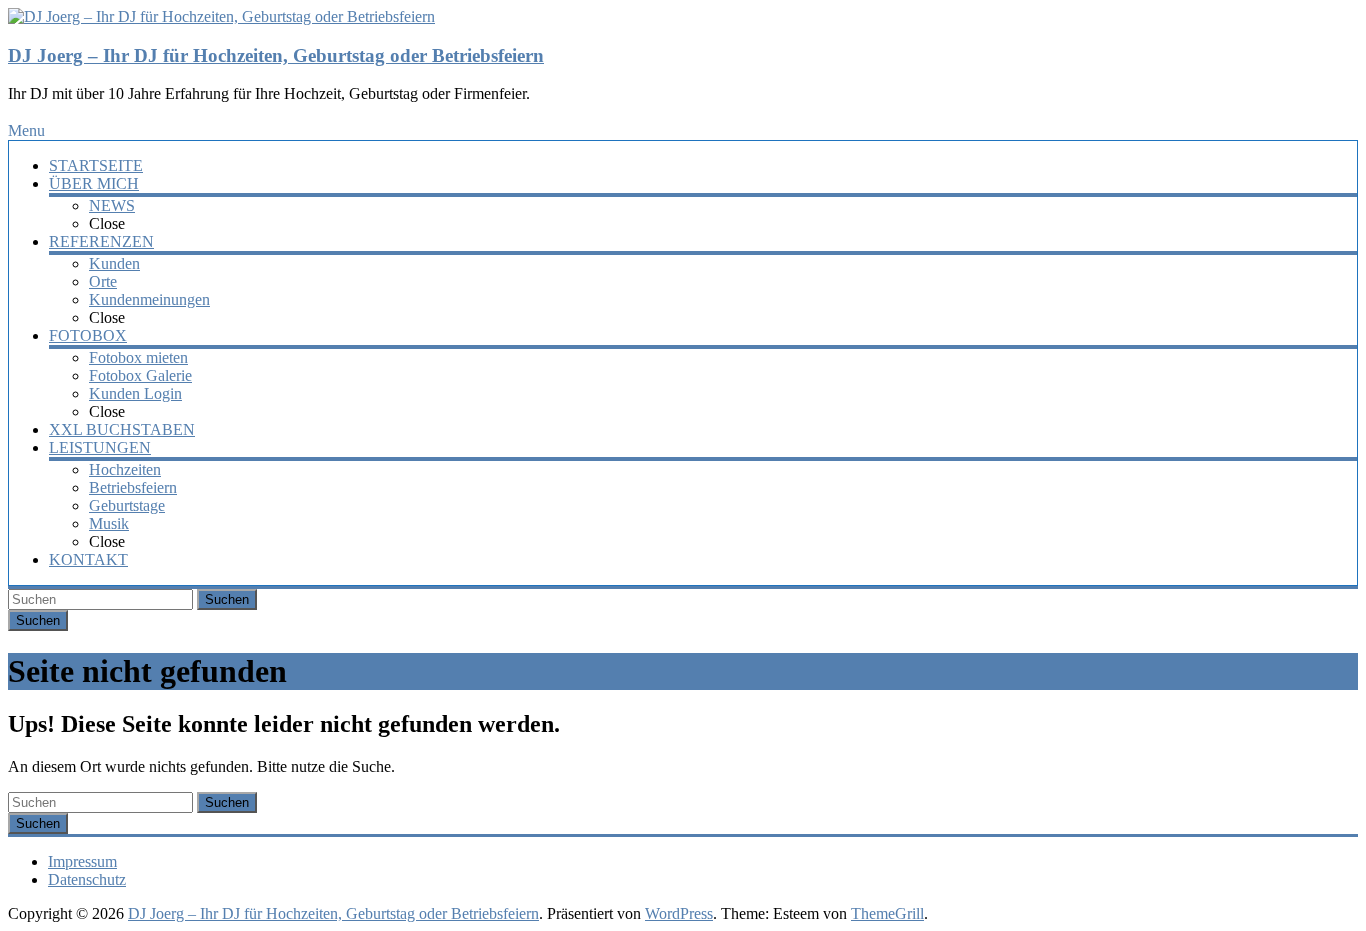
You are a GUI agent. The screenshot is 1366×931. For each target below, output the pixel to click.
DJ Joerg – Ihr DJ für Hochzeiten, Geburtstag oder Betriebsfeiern (276, 55)
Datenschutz (87, 879)
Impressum (82, 861)
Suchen (227, 599)
